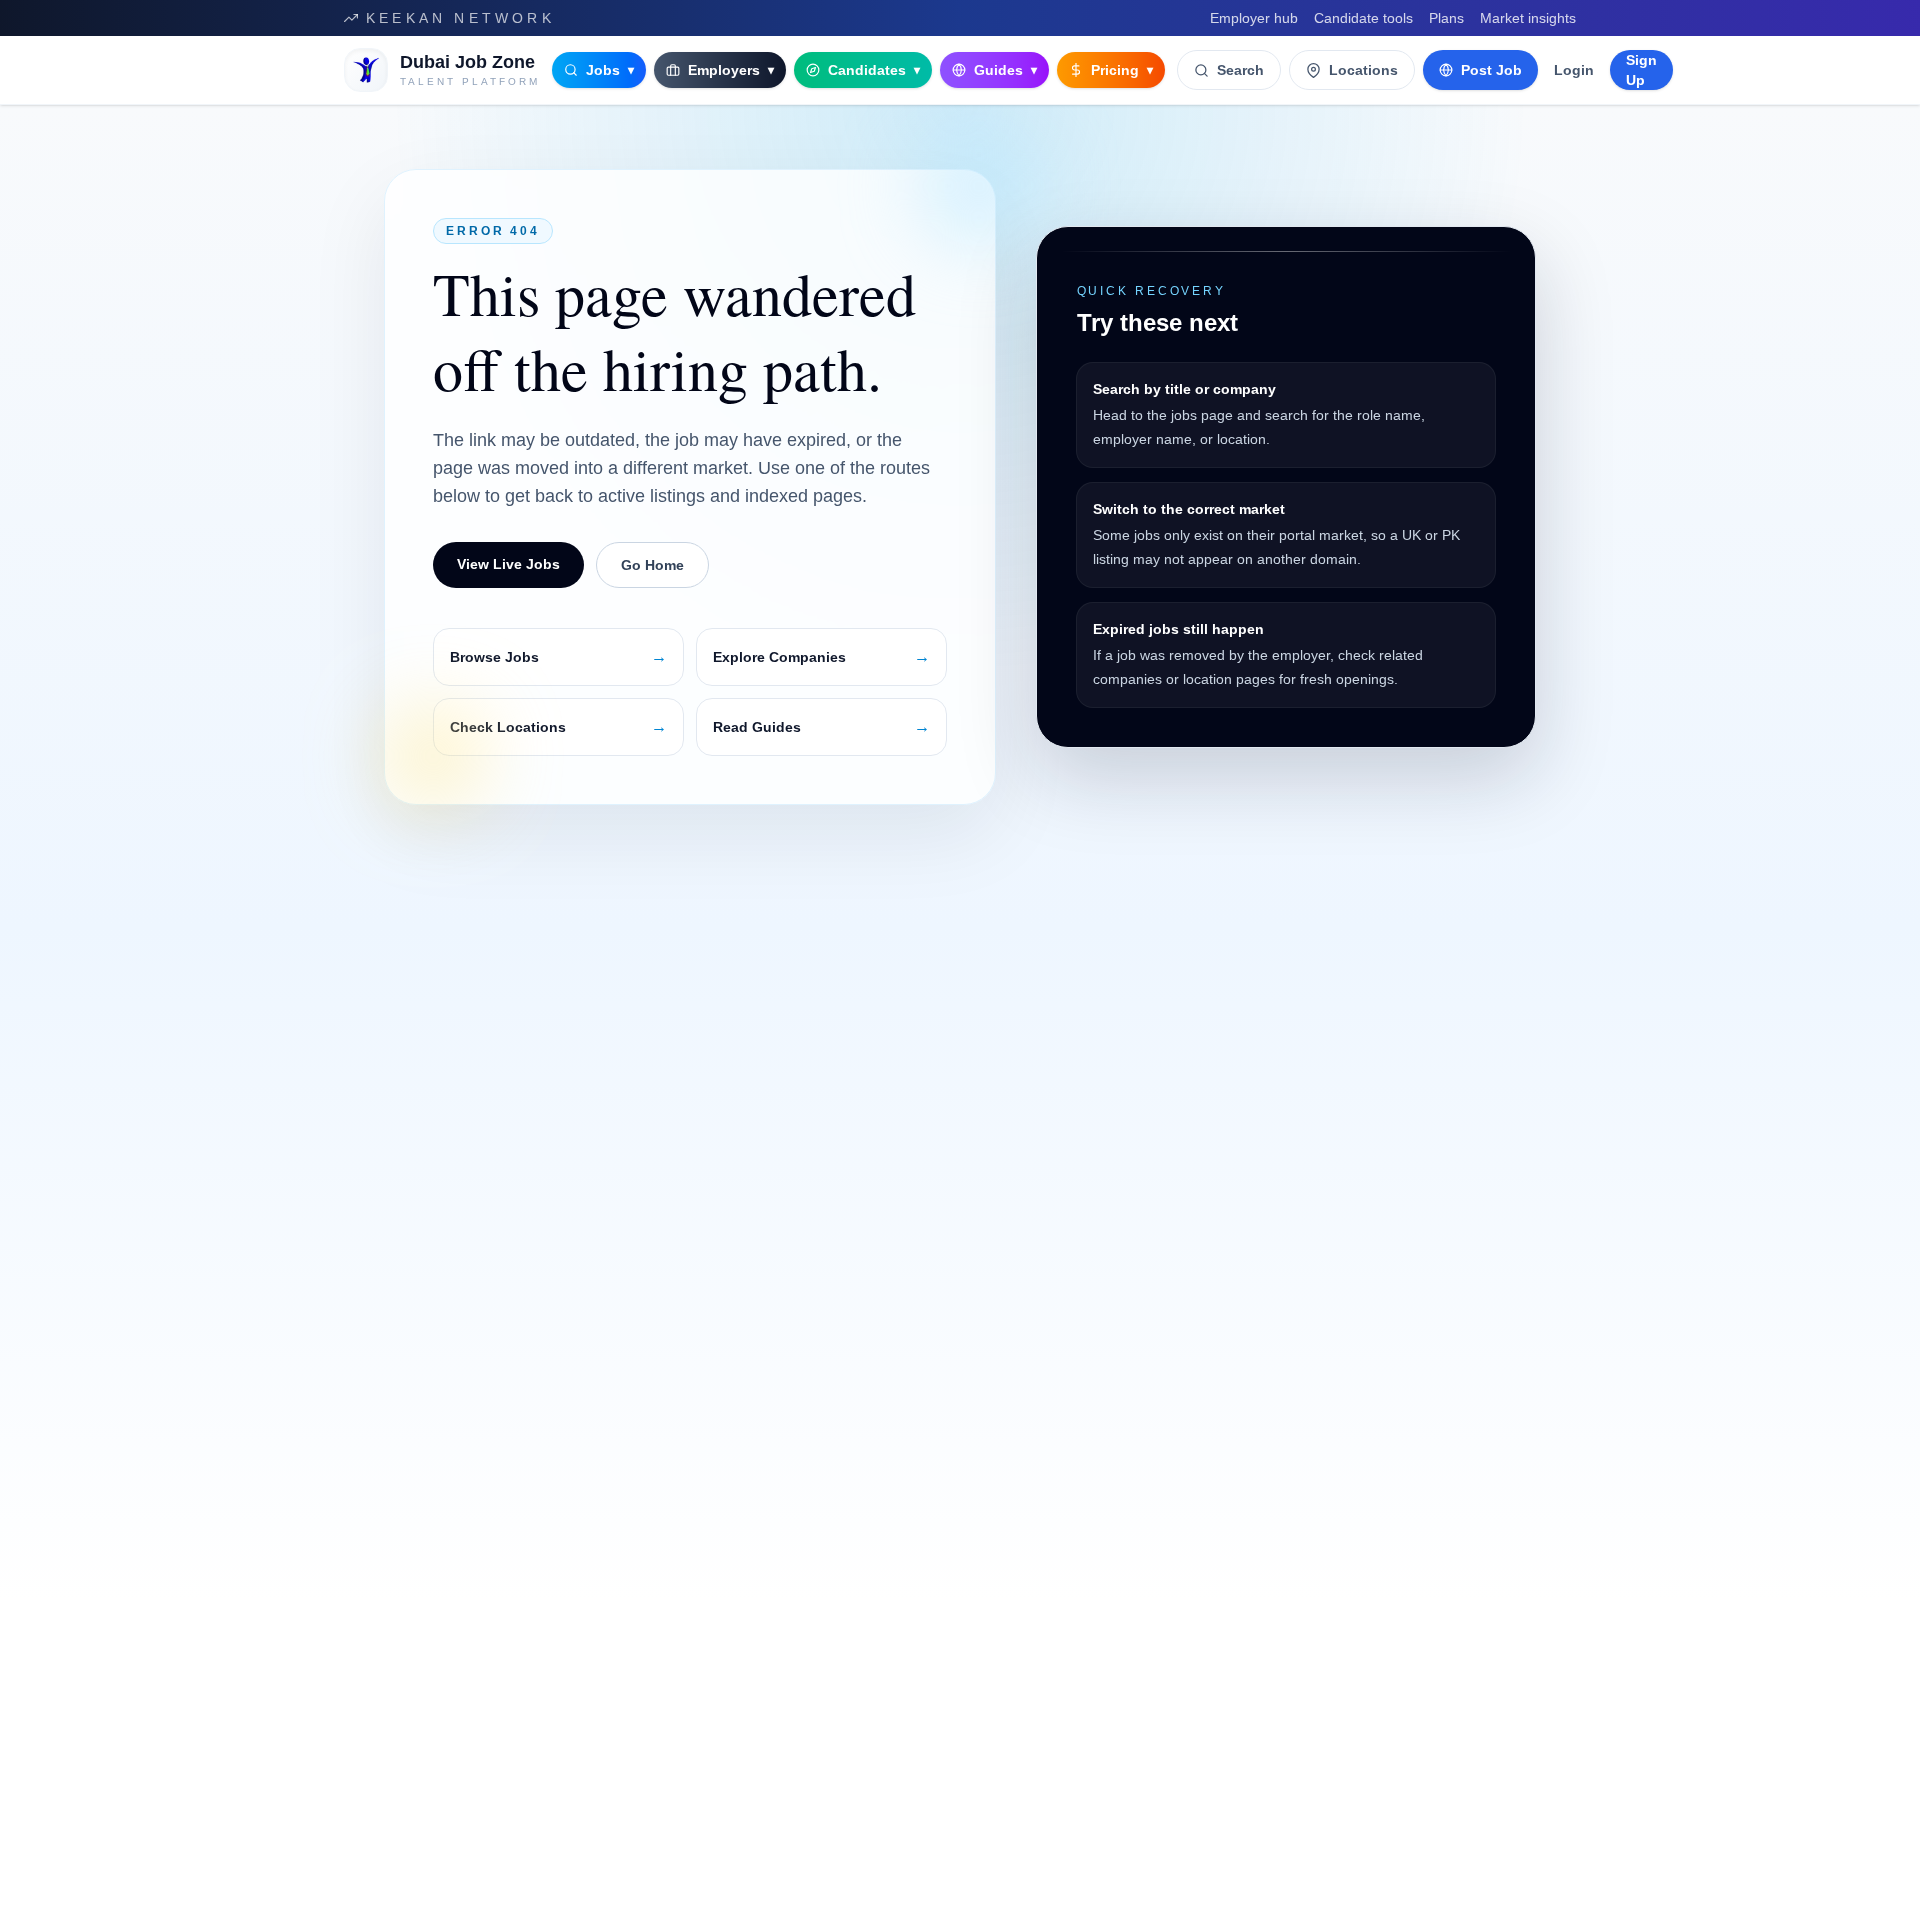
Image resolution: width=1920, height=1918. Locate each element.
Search (1240, 70)
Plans (1446, 18)
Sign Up (1641, 70)
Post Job (1491, 70)
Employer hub (1254, 18)
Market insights (1528, 18)
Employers (731, 70)
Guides (1005, 70)
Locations (1363, 70)
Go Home (652, 565)
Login (1574, 70)
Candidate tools (1363, 18)
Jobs (610, 70)
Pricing (1122, 70)
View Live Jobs (508, 564)
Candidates (874, 70)
